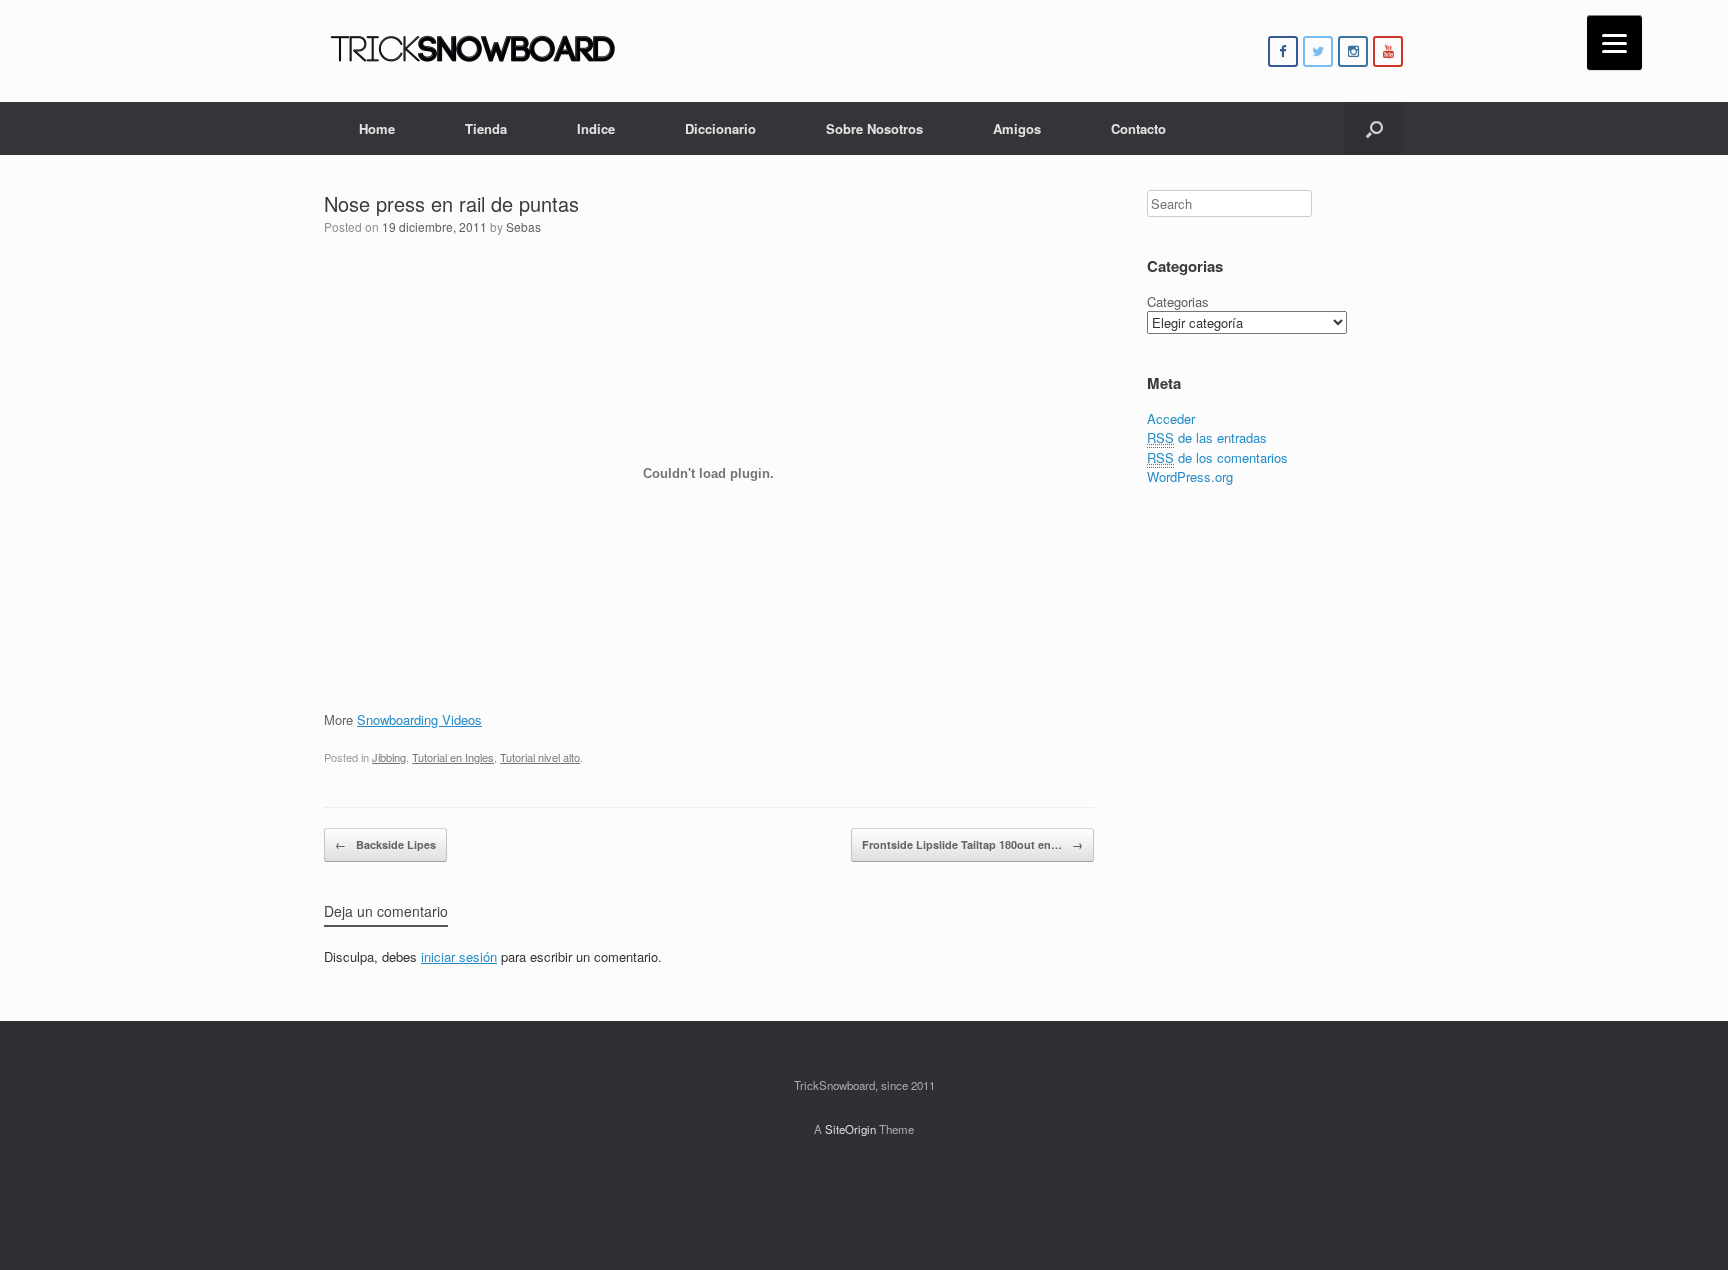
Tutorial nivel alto (540, 757)
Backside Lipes (385, 844)
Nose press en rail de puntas (451, 203)
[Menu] (1614, 42)
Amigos (1017, 128)
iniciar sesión (459, 956)
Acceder (1171, 418)
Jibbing (389, 757)
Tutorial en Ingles (453, 757)
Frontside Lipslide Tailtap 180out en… (972, 844)
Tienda (486, 128)
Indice (596, 128)
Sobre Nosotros (874, 128)
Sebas (523, 226)
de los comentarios (1217, 457)
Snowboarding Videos (419, 719)
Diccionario (720, 128)
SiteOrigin (850, 1129)
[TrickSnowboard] (474, 51)
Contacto (1138, 128)
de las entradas (1207, 437)
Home (377, 128)
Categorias (1178, 301)
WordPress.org (1190, 476)
